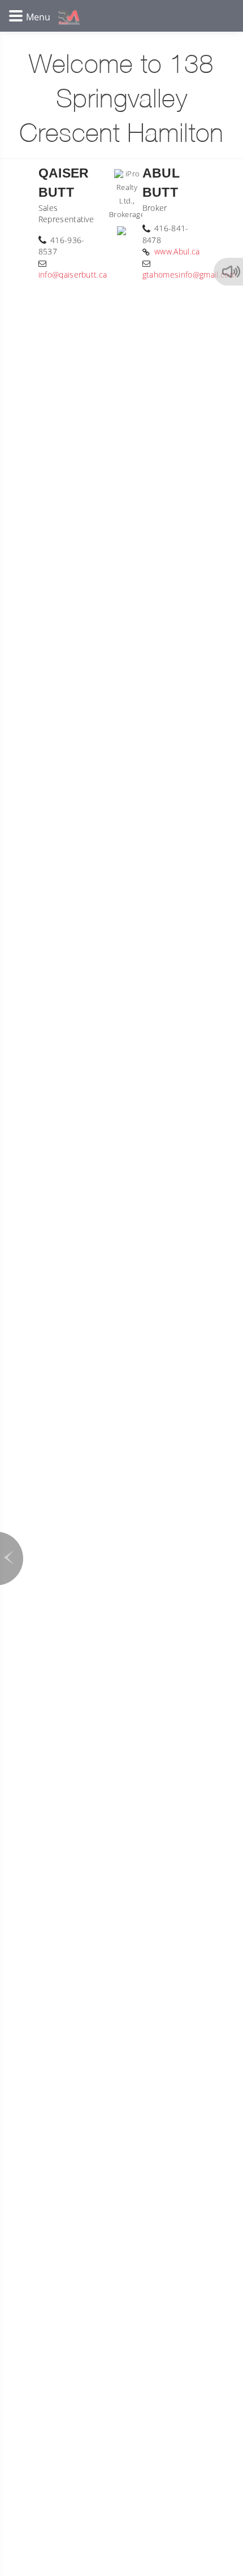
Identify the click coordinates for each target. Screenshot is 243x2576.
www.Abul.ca (177, 251)
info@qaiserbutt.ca (73, 275)
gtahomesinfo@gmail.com (189, 275)
